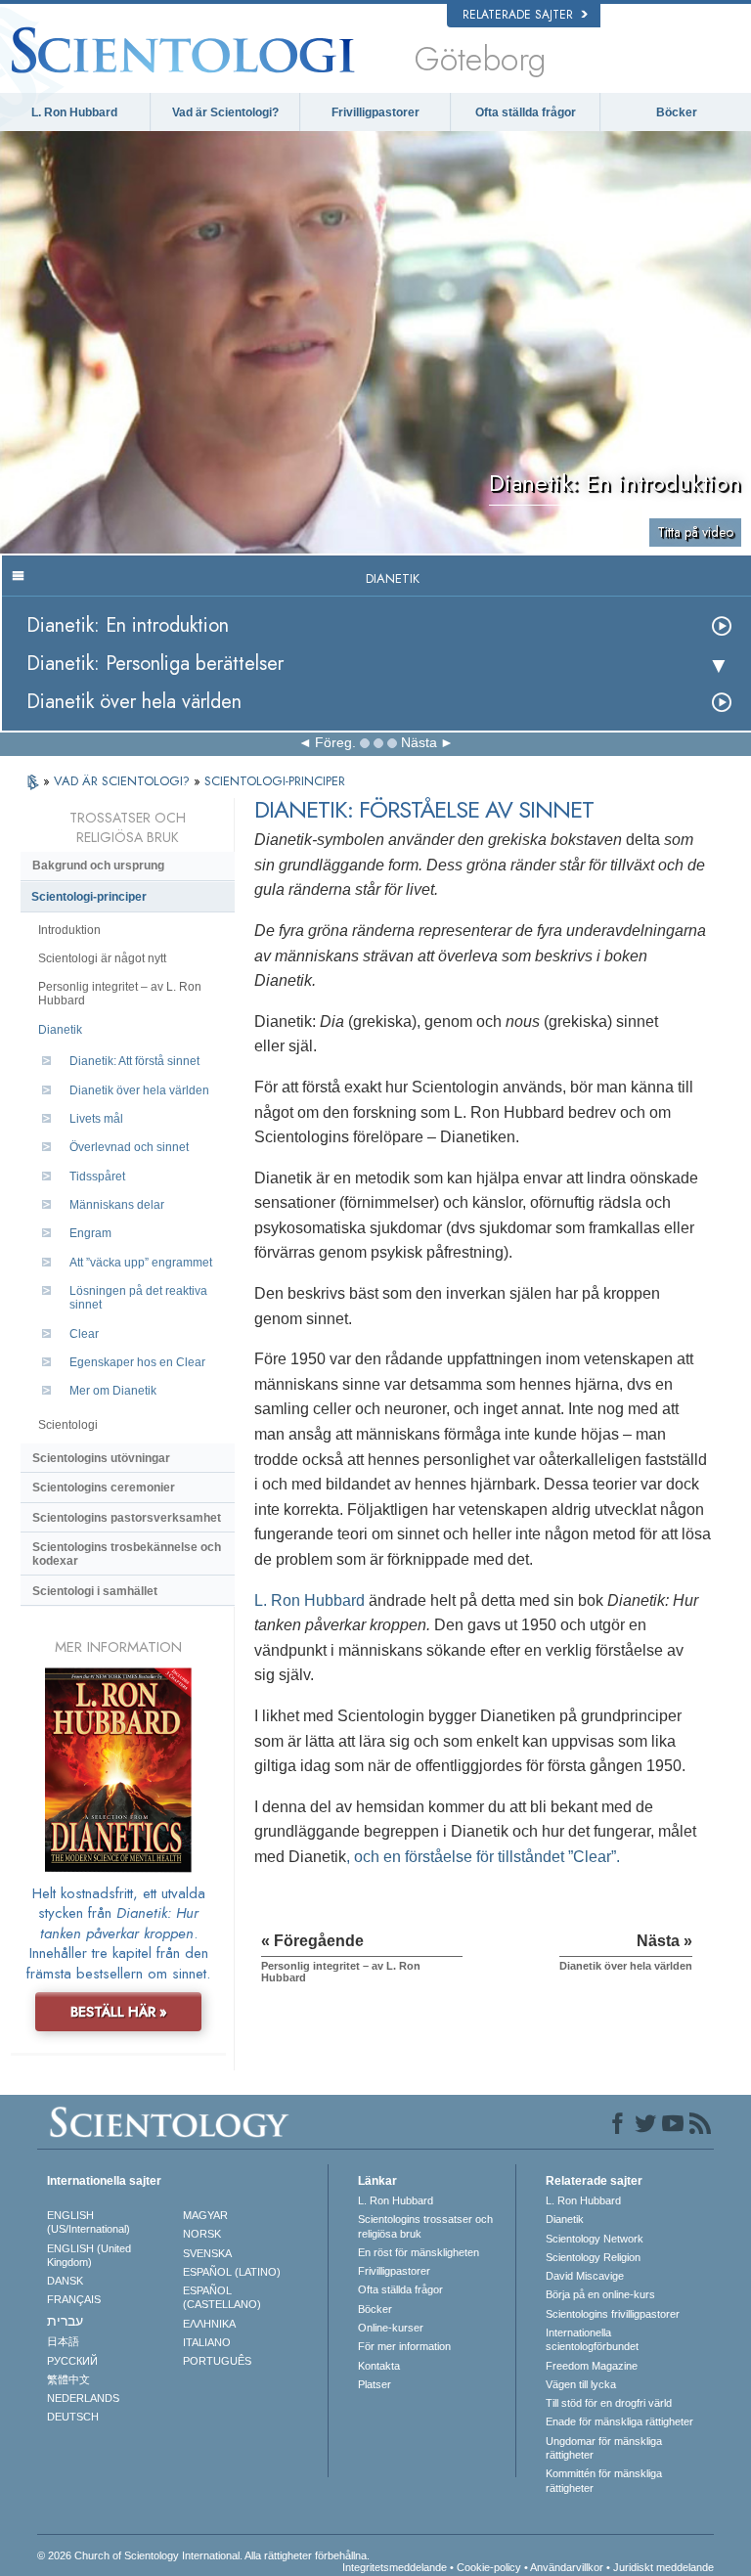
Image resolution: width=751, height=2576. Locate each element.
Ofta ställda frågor (526, 112)
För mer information (404, 2346)
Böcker (677, 112)
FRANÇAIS (74, 2299)
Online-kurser (391, 2328)
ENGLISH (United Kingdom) (89, 2255)
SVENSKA (207, 2253)
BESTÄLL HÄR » (119, 2012)
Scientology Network (595, 2239)
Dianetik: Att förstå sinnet (134, 1061)
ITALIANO (207, 2342)
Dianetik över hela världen (134, 702)
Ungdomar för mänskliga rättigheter (604, 2448)
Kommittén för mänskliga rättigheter (604, 2480)
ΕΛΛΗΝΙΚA (209, 2324)
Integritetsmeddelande (395, 2567)
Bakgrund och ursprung (98, 866)
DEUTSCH (73, 2417)
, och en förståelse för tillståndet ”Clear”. (483, 1857)
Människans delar (117, 1205)
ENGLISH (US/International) (88, 2222)
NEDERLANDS (83, 2398)
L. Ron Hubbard (74, 112)
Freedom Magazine (592, 2366)
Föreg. (335, 742)
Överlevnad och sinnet (129, 1147)
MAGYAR (205, 2215)
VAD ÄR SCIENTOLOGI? (124, 781)
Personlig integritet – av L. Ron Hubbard (120, 994)
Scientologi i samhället (95, 1591)
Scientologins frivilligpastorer (613, 2314)
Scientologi (68, 1425)
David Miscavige (585, 2276)
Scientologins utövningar (101, 1458)
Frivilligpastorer (375, 112)
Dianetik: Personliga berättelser (155, 664)
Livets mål (96, 1119)
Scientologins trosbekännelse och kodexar (127, 1554)
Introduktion (69, 930)
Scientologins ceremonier (104, 1488)
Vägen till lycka (581, 2384)
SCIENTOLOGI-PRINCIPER (275, 781)
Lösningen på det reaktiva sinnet (138, 1298)
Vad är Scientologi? (225, 112)
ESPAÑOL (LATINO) (232, 2272)
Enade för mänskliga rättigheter (619, 2421)
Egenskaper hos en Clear (137, 1362)
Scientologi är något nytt (102, 958)
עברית (65, 2321)
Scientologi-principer (89, 897)
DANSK (65, 2281)
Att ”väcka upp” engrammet (141, 1263)
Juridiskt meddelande (663, 2567)
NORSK (202, 2234)
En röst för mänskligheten (419, 2252)
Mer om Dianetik (113, 1391)
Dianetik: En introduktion (128, 625)
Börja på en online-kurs (600, 2294)
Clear (84, 1334)
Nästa (419, 742)
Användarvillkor (567, 2567)
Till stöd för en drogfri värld (609, 2403)
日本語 (63, 2341)
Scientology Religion (593, 2257)
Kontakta (379, 2366)
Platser (375, 2384)
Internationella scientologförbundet (592, 2339)
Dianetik (60, 1030)
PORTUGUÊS (217, 2361)
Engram (90, 1233)
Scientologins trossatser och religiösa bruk (425, 2226)
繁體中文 (68, 2379)
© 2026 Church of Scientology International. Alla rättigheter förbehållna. (203, 2555)
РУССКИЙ (72, 2361)
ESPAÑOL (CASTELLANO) (222, 2297)
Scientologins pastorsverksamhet (127, 1518)
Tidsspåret (97, 1177)
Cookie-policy (489, 2567)
